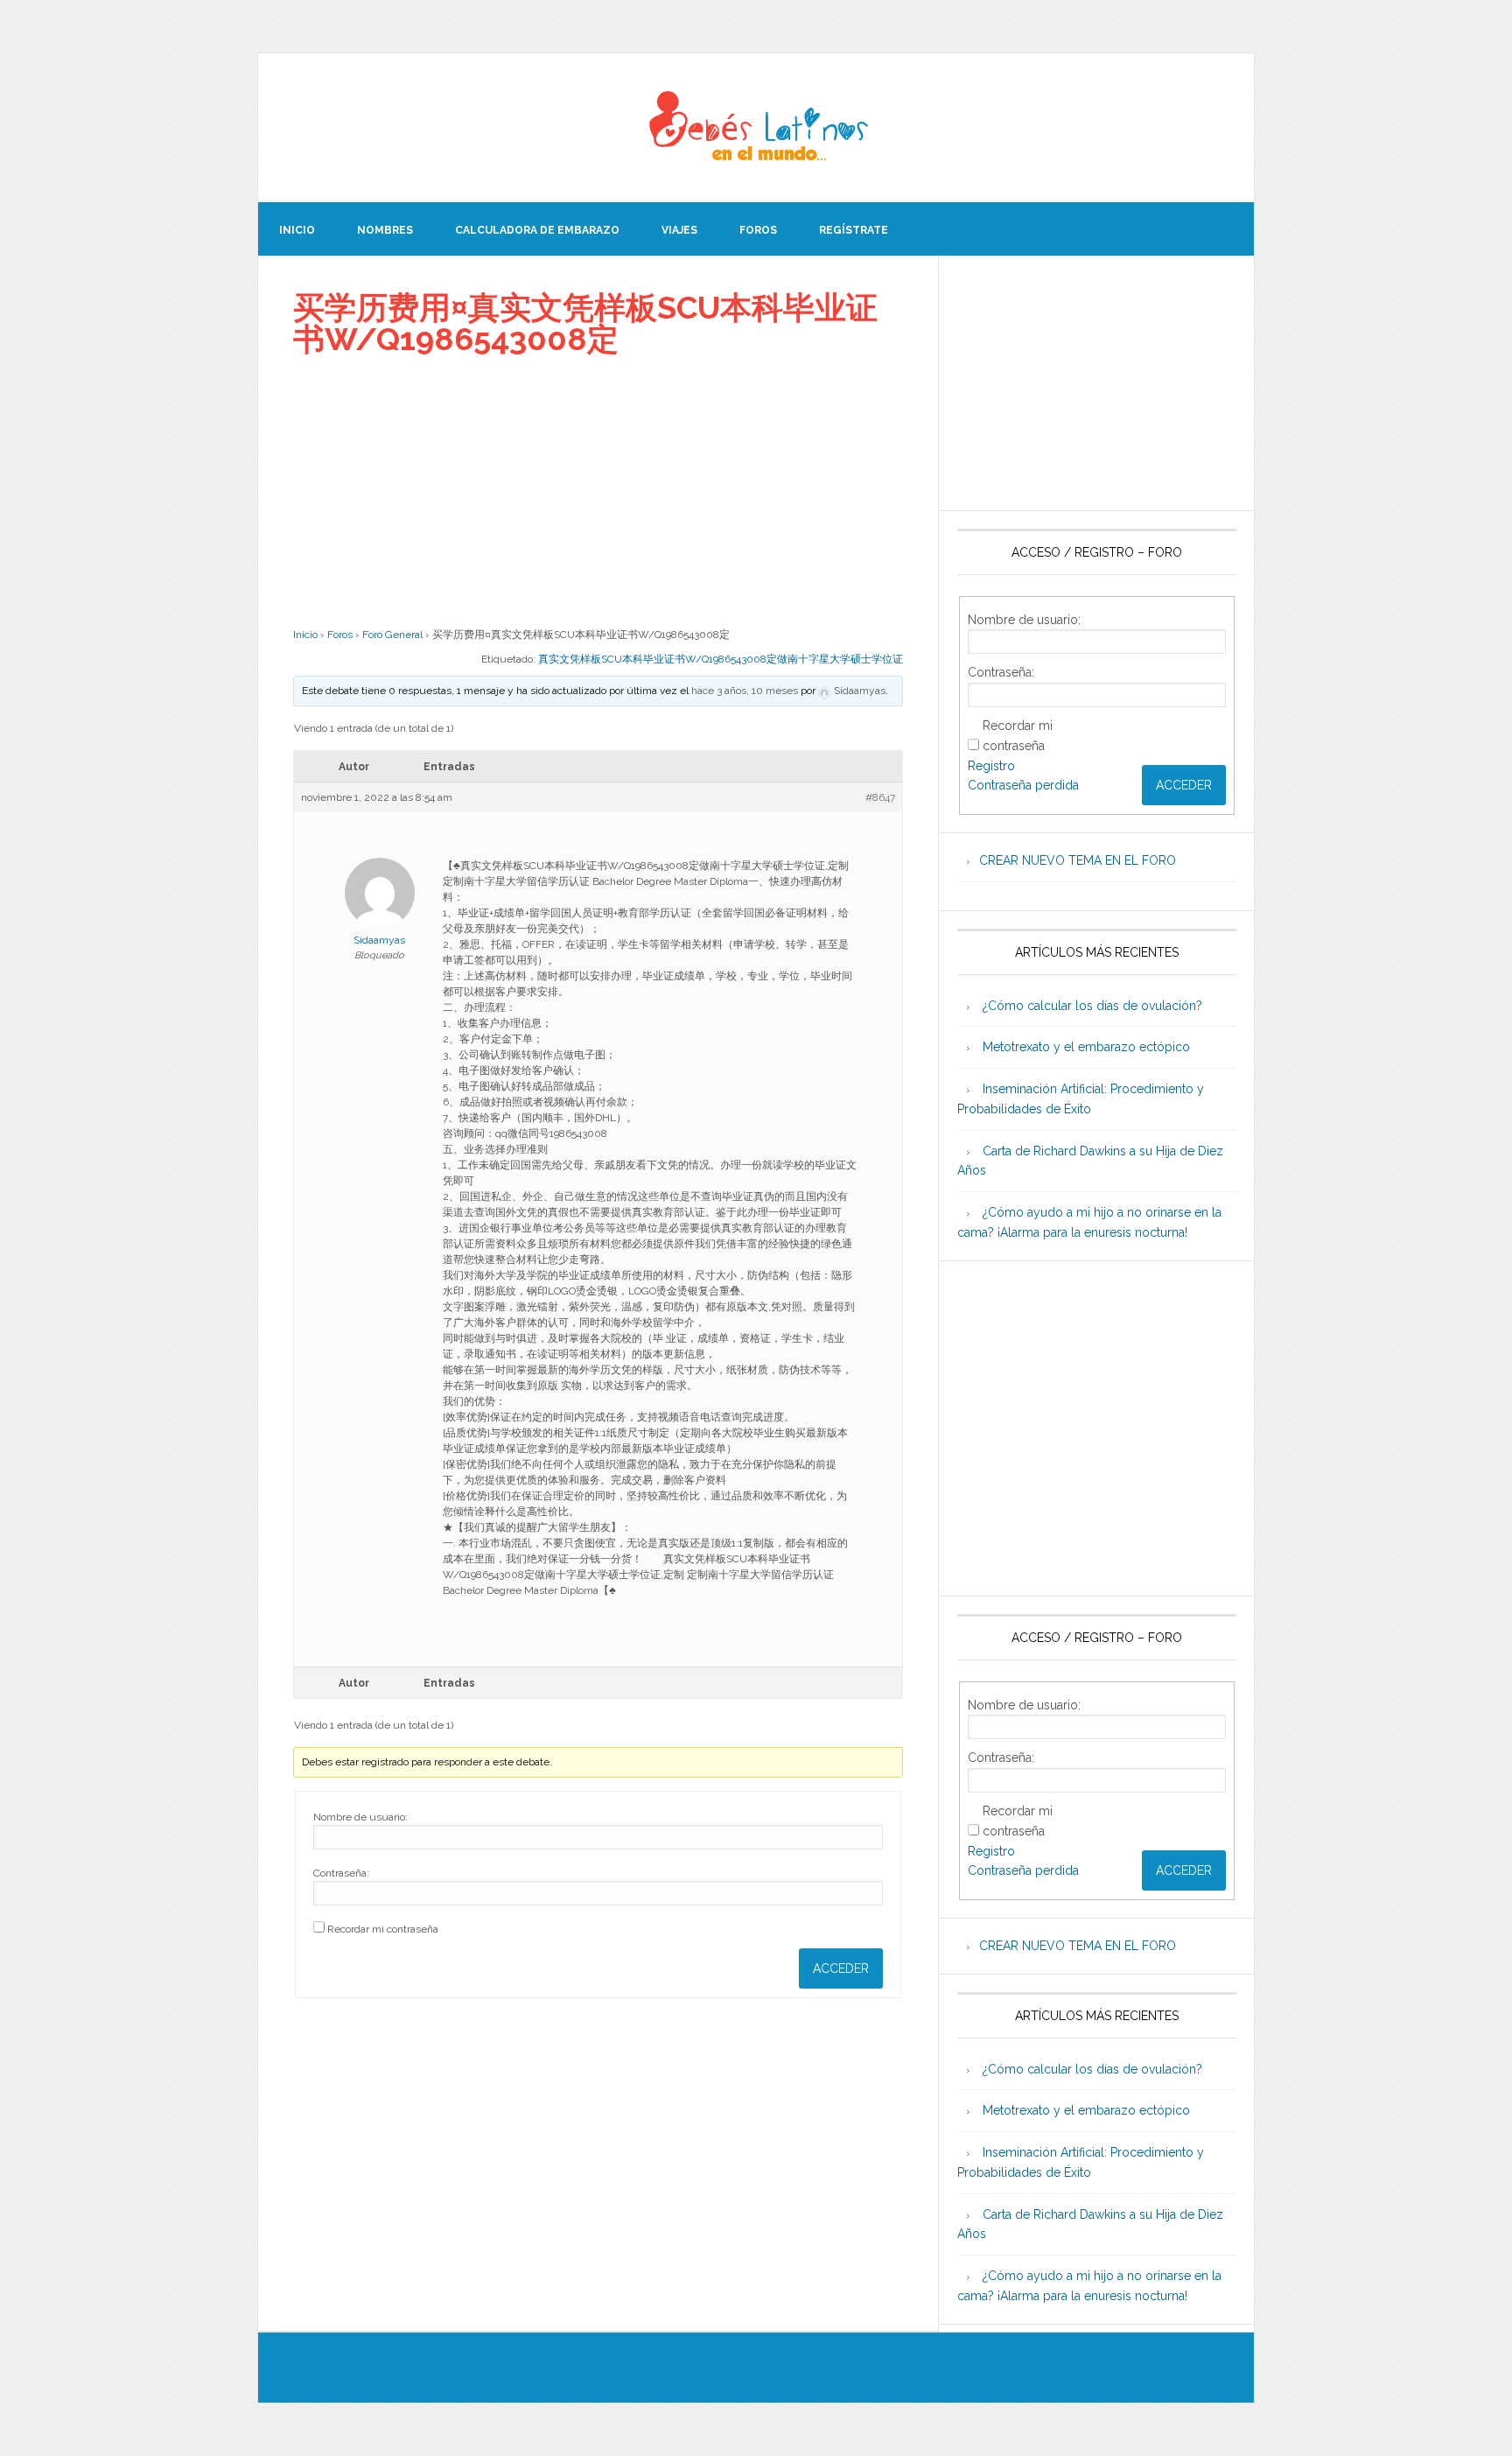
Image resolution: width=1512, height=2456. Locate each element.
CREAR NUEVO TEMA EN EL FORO (1078, 860)
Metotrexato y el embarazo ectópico (1086, 1047)
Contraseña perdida (1023, 785)
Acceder (841, 1968)
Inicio (305, 635)
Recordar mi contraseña (383, 1929)
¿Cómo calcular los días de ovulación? (1092, 1006)
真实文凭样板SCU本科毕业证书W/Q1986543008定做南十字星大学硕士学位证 (721, 659)
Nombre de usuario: (360, 1817)
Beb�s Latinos (756, 128)
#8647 (880, 797)
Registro (991, 766)
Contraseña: (341, 1873)
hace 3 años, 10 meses (745, 691)
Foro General (392, 635)
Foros (340, 635)
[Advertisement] (598, 491)
